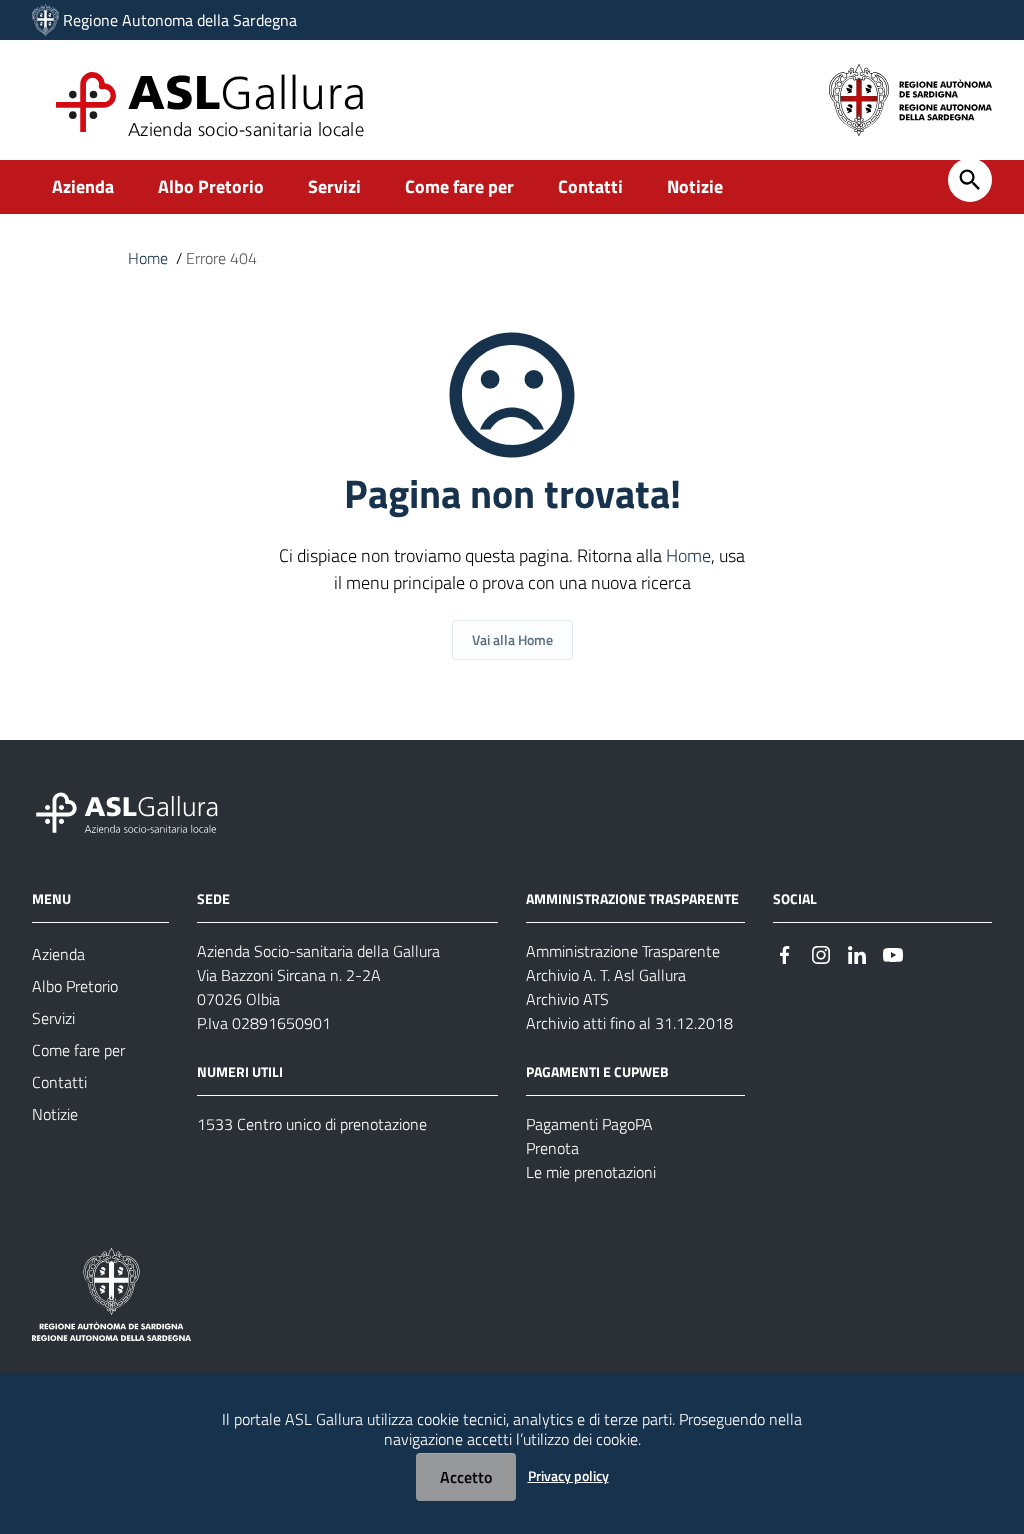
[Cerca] (970, 180)
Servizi (334, 186)
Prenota (552, 1148)
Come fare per (459, 186)
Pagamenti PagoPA (589, 1124)
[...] (136, 810)
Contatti (590, 186)
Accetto (466, 1477)
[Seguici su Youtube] (893, 952)
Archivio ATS (567, 999)
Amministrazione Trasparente (623, 951)
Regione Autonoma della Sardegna (180, 20)
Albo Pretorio (211, 186)
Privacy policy (568, 1475)
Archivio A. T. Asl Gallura (606, 975)
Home (148, 258)
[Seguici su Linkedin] (857, 952)
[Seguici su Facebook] (785, 952)
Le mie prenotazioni (591, 1172)
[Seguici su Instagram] (821, 952)
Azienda (83, 186)
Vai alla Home (512, 639)
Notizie (695, 186)
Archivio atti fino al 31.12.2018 (629, 1023)
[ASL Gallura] (45, 20)
